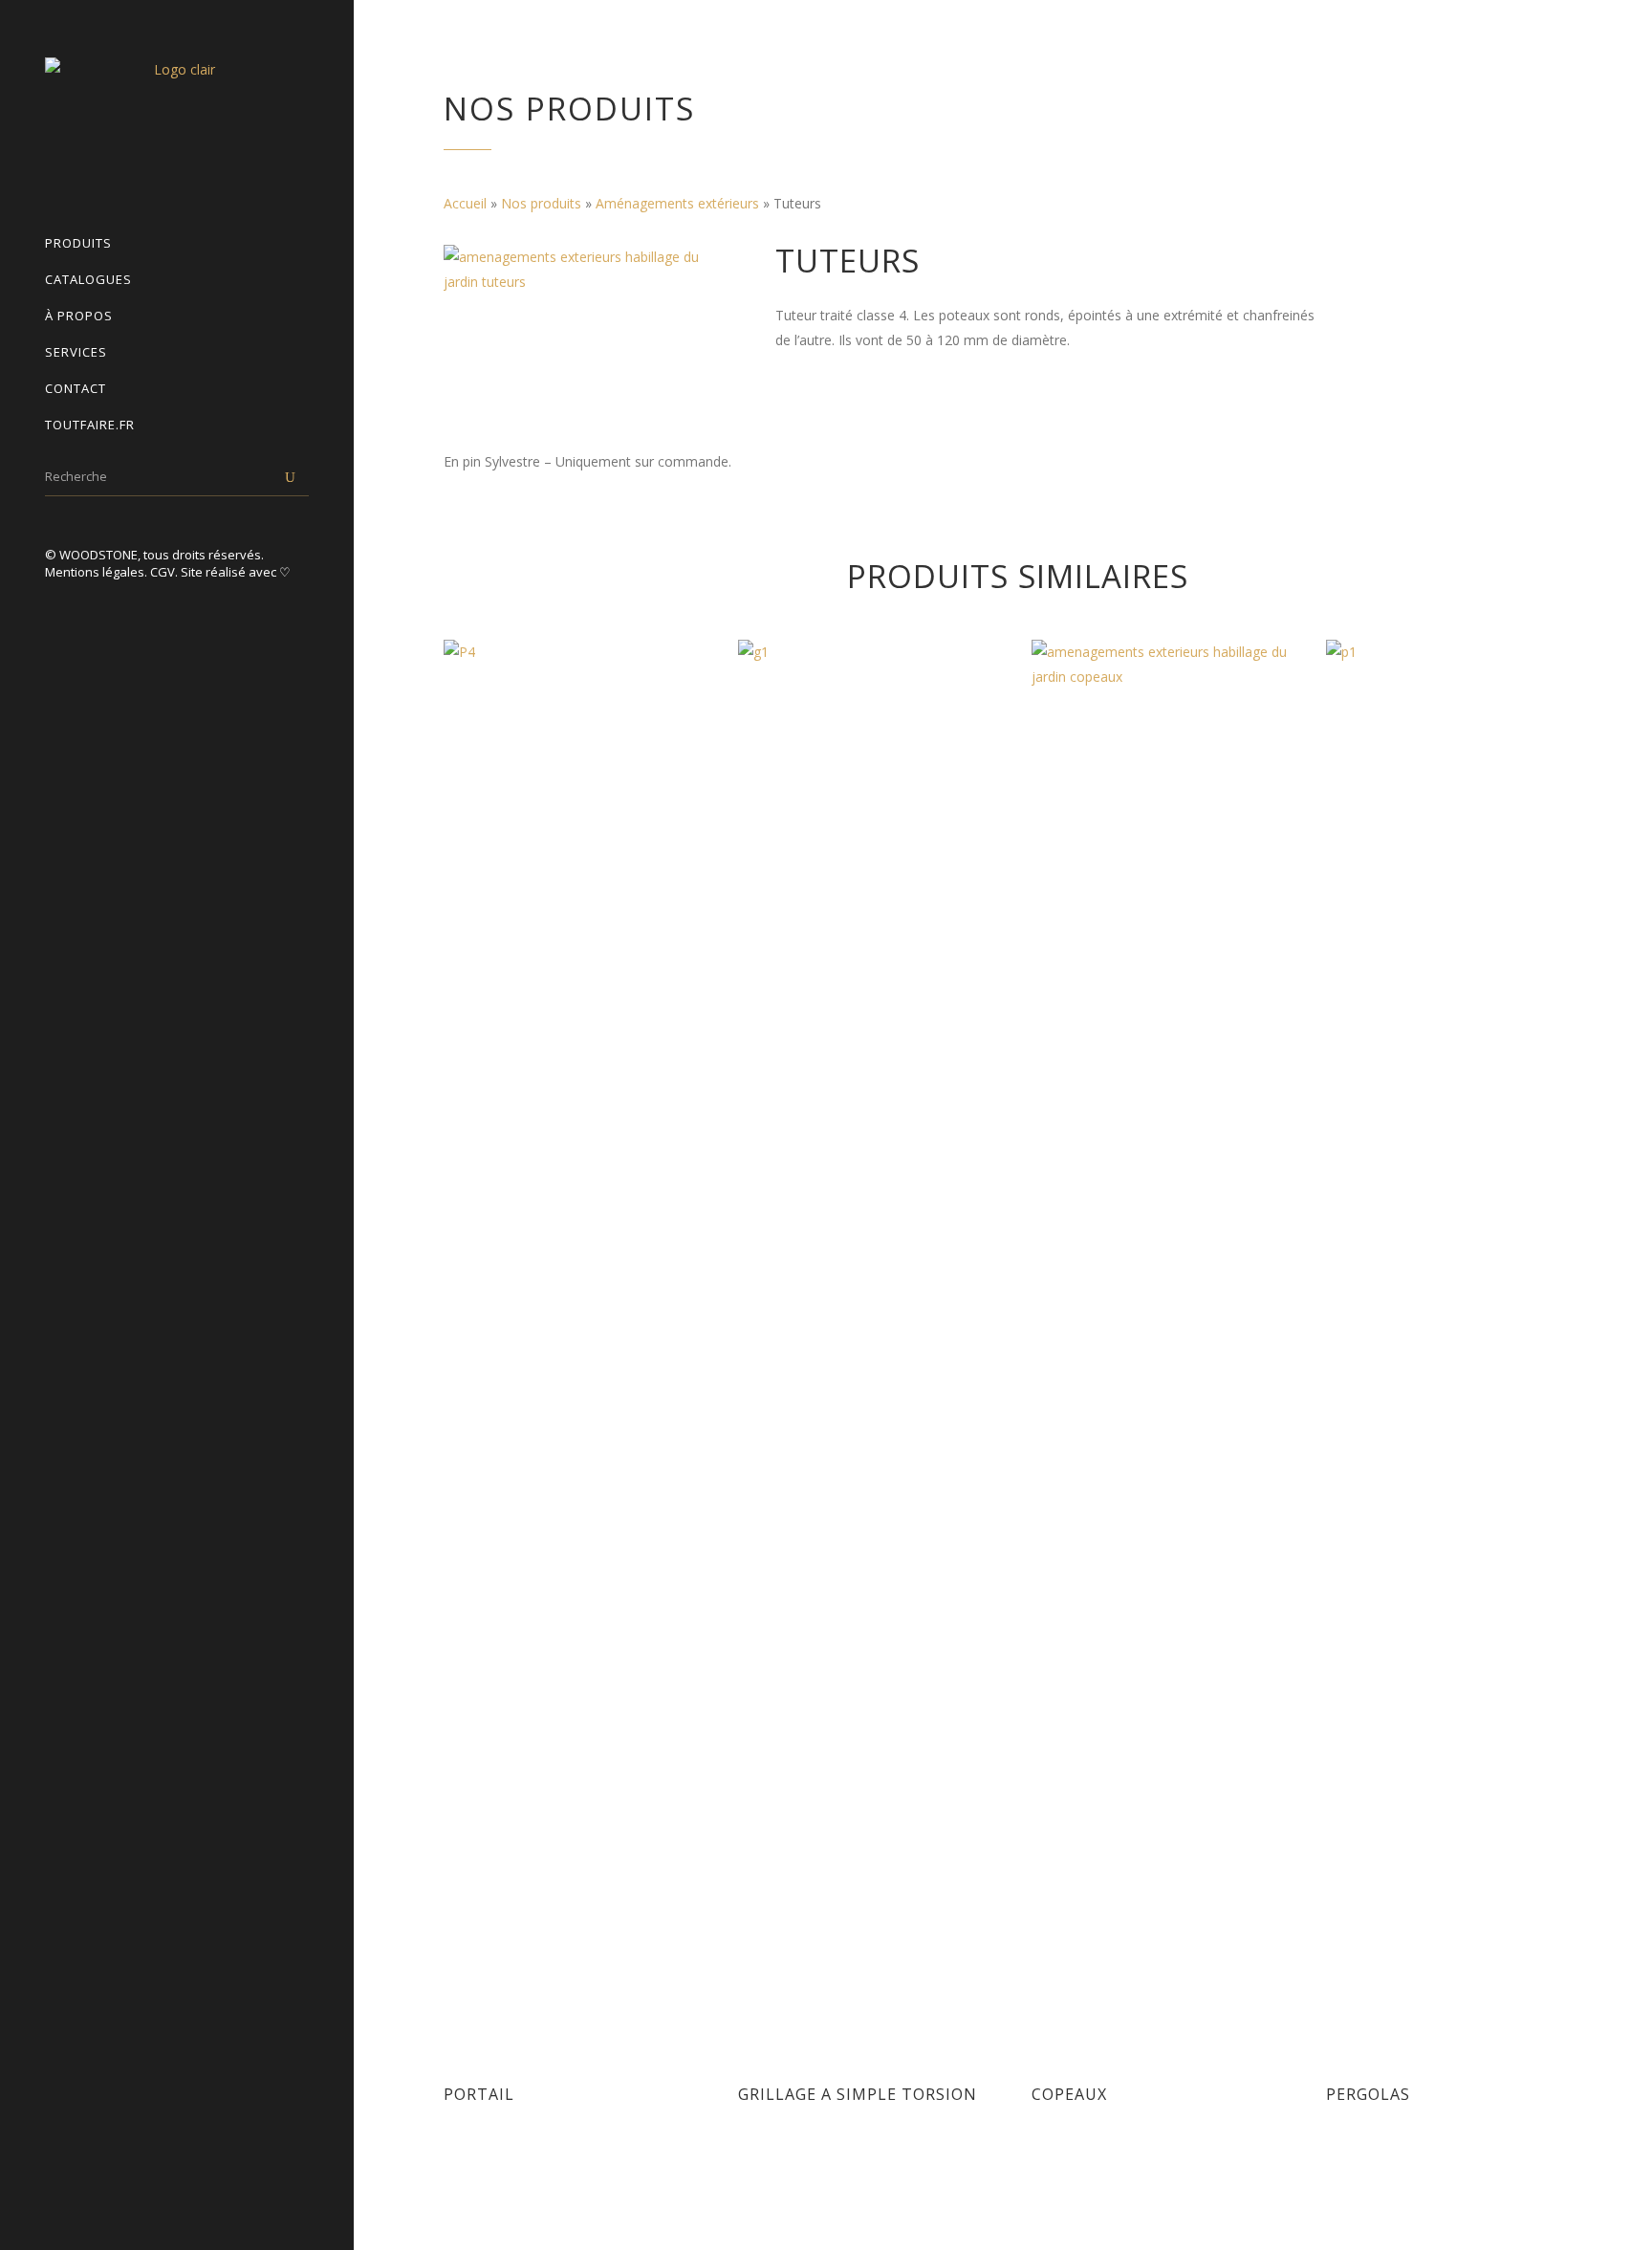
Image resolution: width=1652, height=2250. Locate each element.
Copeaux (1069, 2094)
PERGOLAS (1368, 2094)
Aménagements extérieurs (677, 203)
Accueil (465, 203)
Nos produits (541, 203)
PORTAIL (479, 2094)
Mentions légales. (98, 572)
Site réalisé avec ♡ (236, 572)
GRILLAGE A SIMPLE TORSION (858, 2094)
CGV (163, 572)
